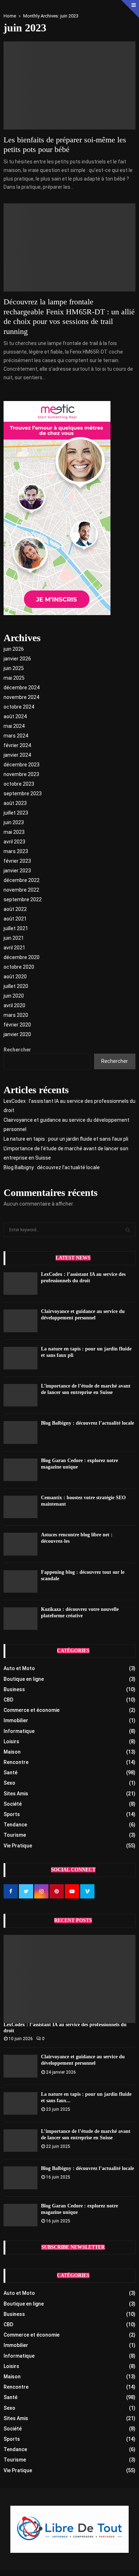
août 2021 (15, 919)
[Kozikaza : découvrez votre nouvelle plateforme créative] (20, 1619)
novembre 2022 (21, 890)
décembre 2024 (22, 688)
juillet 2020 (16, 986)
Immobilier (16, 1720)
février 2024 (17, 745)
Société (13, 1804)
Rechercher (17, 1050)
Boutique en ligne (24, 1679)
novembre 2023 (21, 774)
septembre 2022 (23, 899)
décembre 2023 (22, 765)
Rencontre (16, 1762)
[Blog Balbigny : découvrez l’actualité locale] (20, 1432)
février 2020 (17, 1025)
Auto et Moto (19, 1668)
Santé (11, 1773)
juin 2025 (14, 668)
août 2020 (15, 977)
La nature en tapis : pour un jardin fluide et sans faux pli (66, 1139)
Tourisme (15, 1835)
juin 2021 (14, 938)
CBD (8, 1700)
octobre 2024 (19, 707)
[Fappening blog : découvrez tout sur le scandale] (20, 1581)
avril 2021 (14, 948)
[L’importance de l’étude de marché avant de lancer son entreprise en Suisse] (20, 1395)
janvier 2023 (17, 871)
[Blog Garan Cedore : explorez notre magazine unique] (20, 1470)
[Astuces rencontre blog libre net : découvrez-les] (20, 1544)
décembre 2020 (22, 957)
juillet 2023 (16, 813)
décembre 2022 (22, 880)
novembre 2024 (21, 697)
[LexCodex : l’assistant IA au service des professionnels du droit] (20, 1284)
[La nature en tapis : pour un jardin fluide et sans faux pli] (20, 1358)
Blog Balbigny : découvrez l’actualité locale (52, 1167)
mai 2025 (14, 678)
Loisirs (11, 1741)
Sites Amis (16, 1794)
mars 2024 (16, 736)
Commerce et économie (32, 1710)
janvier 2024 (17, 755)
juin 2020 (14, 996)
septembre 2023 (23, 793)
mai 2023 (14, 832)
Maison (12, 1752)
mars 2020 (16, 1015)
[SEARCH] (128, 1230)
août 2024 (15, 716)
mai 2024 (14, 726)
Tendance (15, 1825)
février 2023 (17, 861)
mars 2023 (16, 851)
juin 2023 (14, 822)
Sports (12, 1814)
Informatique (19, 1731)
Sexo (9, 1783)
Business (14, 1689)
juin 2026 (14, 649)
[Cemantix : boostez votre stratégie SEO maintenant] (20, 1507)
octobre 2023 (19, 784)
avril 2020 (14, 1005)
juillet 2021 (16, 928)
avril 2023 (14, 842)
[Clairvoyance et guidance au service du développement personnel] (20, 1321)
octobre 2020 (19, 967)
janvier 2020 (17, 1034)
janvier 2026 (17, 659)
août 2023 (15, 803)
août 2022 (15, 909)
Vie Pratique (18, 1846)
